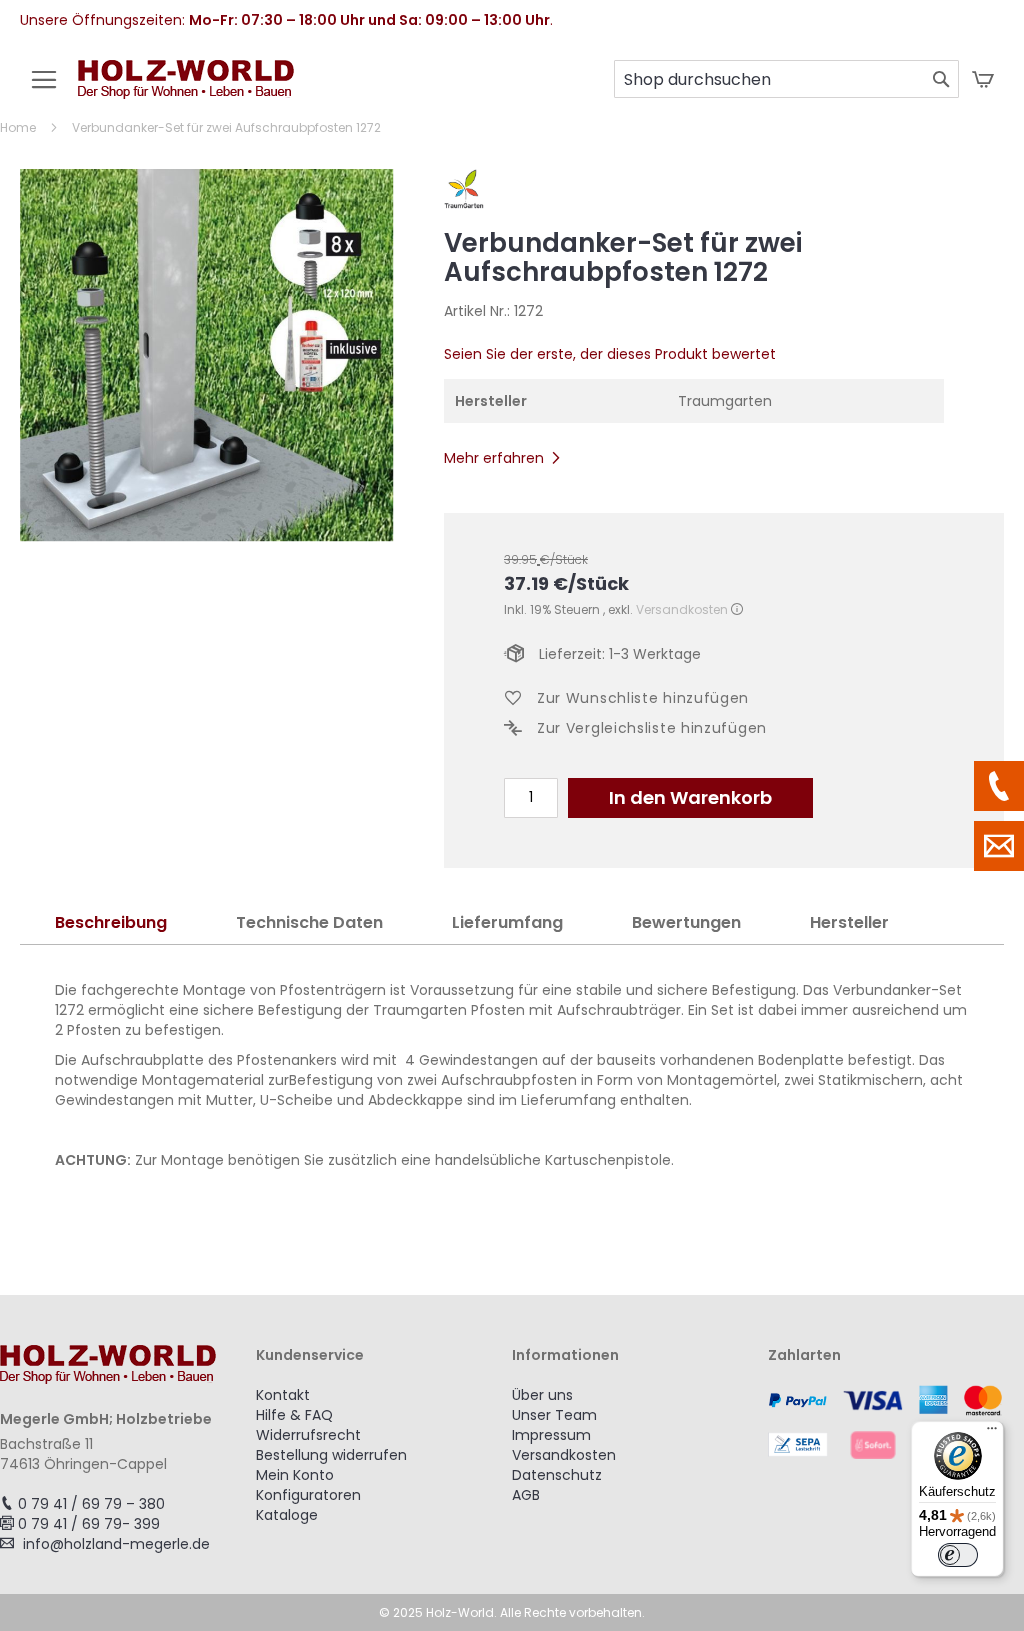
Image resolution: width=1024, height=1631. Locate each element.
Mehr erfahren (494, 458)
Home (18, 127)
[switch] (958, 1555)
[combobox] (786, 79)
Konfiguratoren (308, 1495)
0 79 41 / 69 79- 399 (89, 1524)
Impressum (551, 1435)
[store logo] (186, 89)
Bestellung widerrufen (331, 1455)
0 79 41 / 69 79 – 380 (91, 1504)
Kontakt (283, 1395)
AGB (526, 1495)
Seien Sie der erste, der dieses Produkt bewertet (610, 354)
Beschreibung (111, 922)
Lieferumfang (507, 922)
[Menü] (992, 1433)
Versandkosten (682, 609)
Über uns (542, 1395)
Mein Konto (295, 1475)
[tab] (111, 923)
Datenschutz (557, 1475)
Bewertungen (686, 922)
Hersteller (849, 922)
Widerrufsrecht (308, 1435)
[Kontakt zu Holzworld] (999, 846)
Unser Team (554, 1415)
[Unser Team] (999, 786)
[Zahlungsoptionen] (896, 1422)
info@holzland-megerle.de (116, 1544)
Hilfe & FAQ (294, 1415)
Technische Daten (309, 922)
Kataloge (287, 1515)
